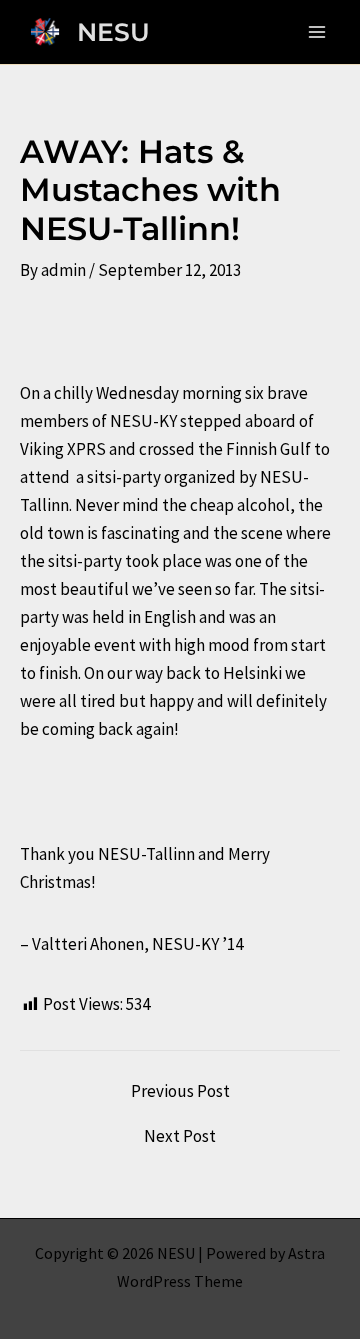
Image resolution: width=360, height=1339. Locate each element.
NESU (113, 32)
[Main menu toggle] (318, 32)
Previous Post (180, 1091)
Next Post (180, 1136)
